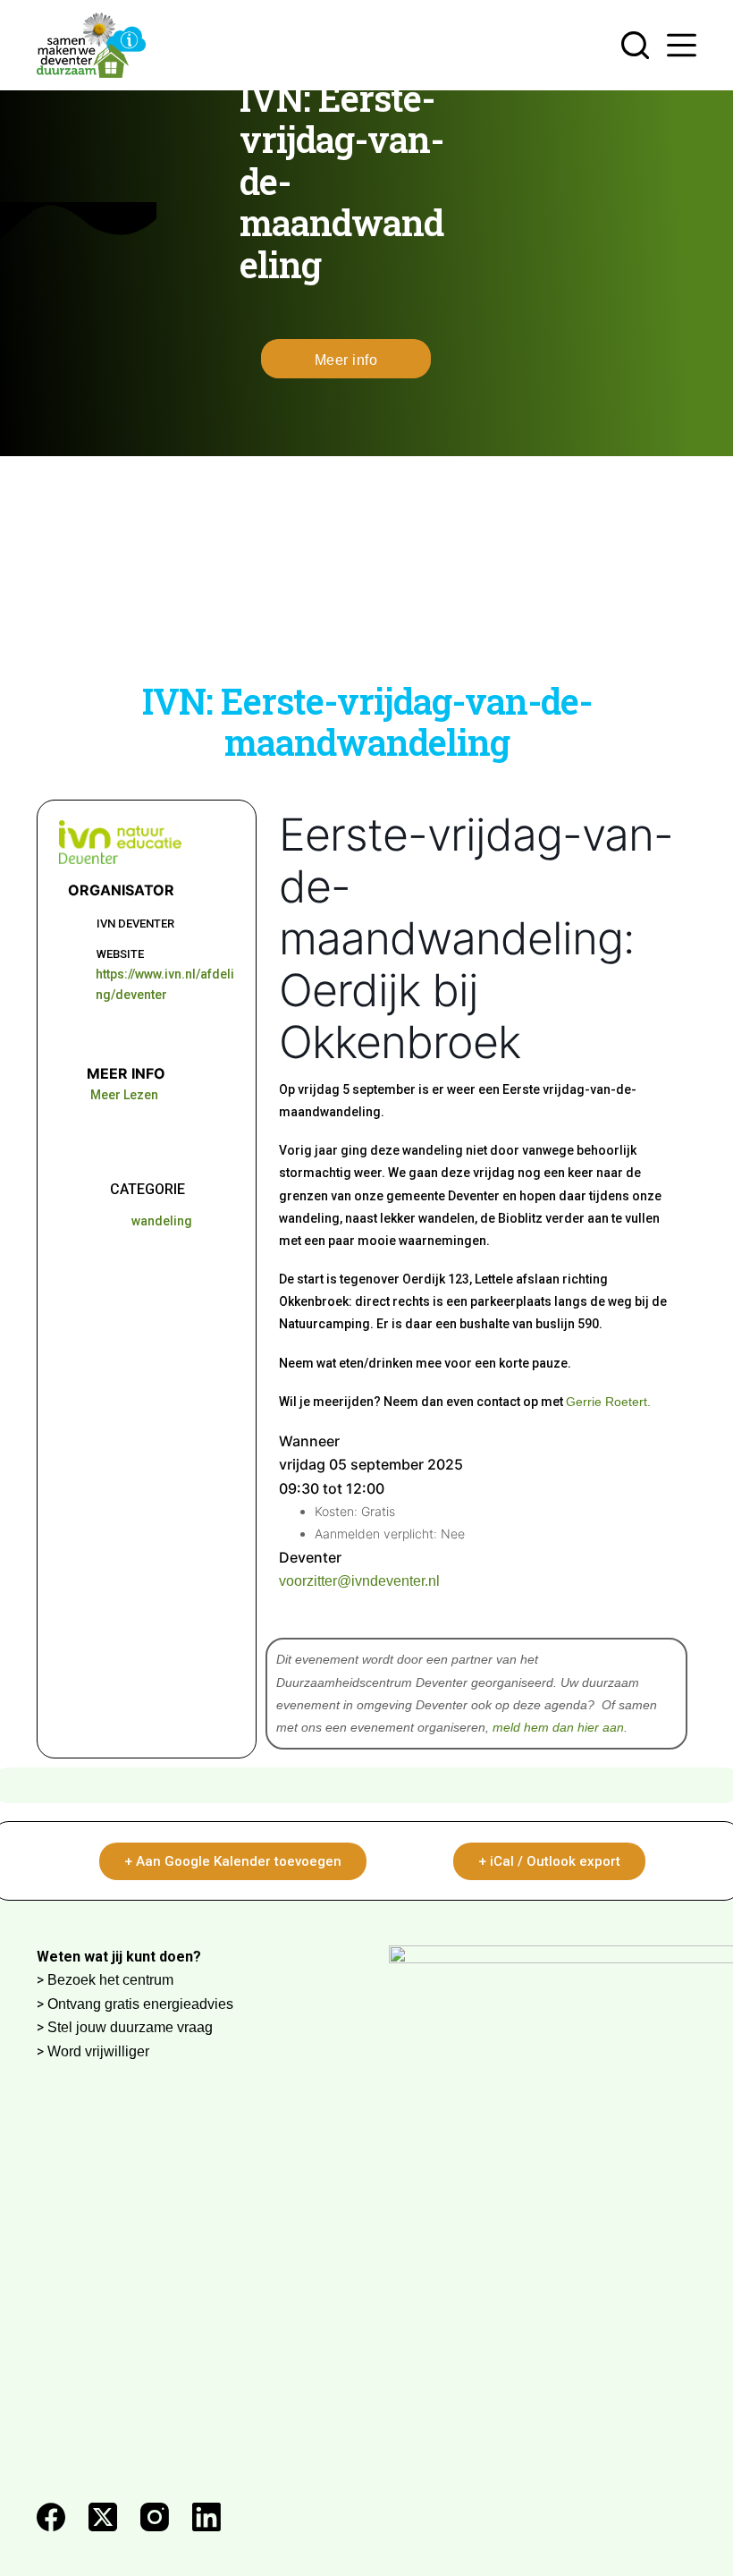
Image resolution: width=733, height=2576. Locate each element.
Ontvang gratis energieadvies (140, 2004)
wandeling (162, 1221)
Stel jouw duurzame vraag (130, 2027)
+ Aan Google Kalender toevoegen (233, 1861)
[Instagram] (155, 2517)
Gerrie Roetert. (608, 1402)
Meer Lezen (124, 1095)
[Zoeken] (635, 45)
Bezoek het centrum (110, 1980)
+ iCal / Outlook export (549, 1861)
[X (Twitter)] (103, 2517)
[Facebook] (51, 2517)
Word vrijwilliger (98, 2051)
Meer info (346, 360)
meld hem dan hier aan (558, 1727)
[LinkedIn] (206, 2517)
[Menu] (682, 45)
